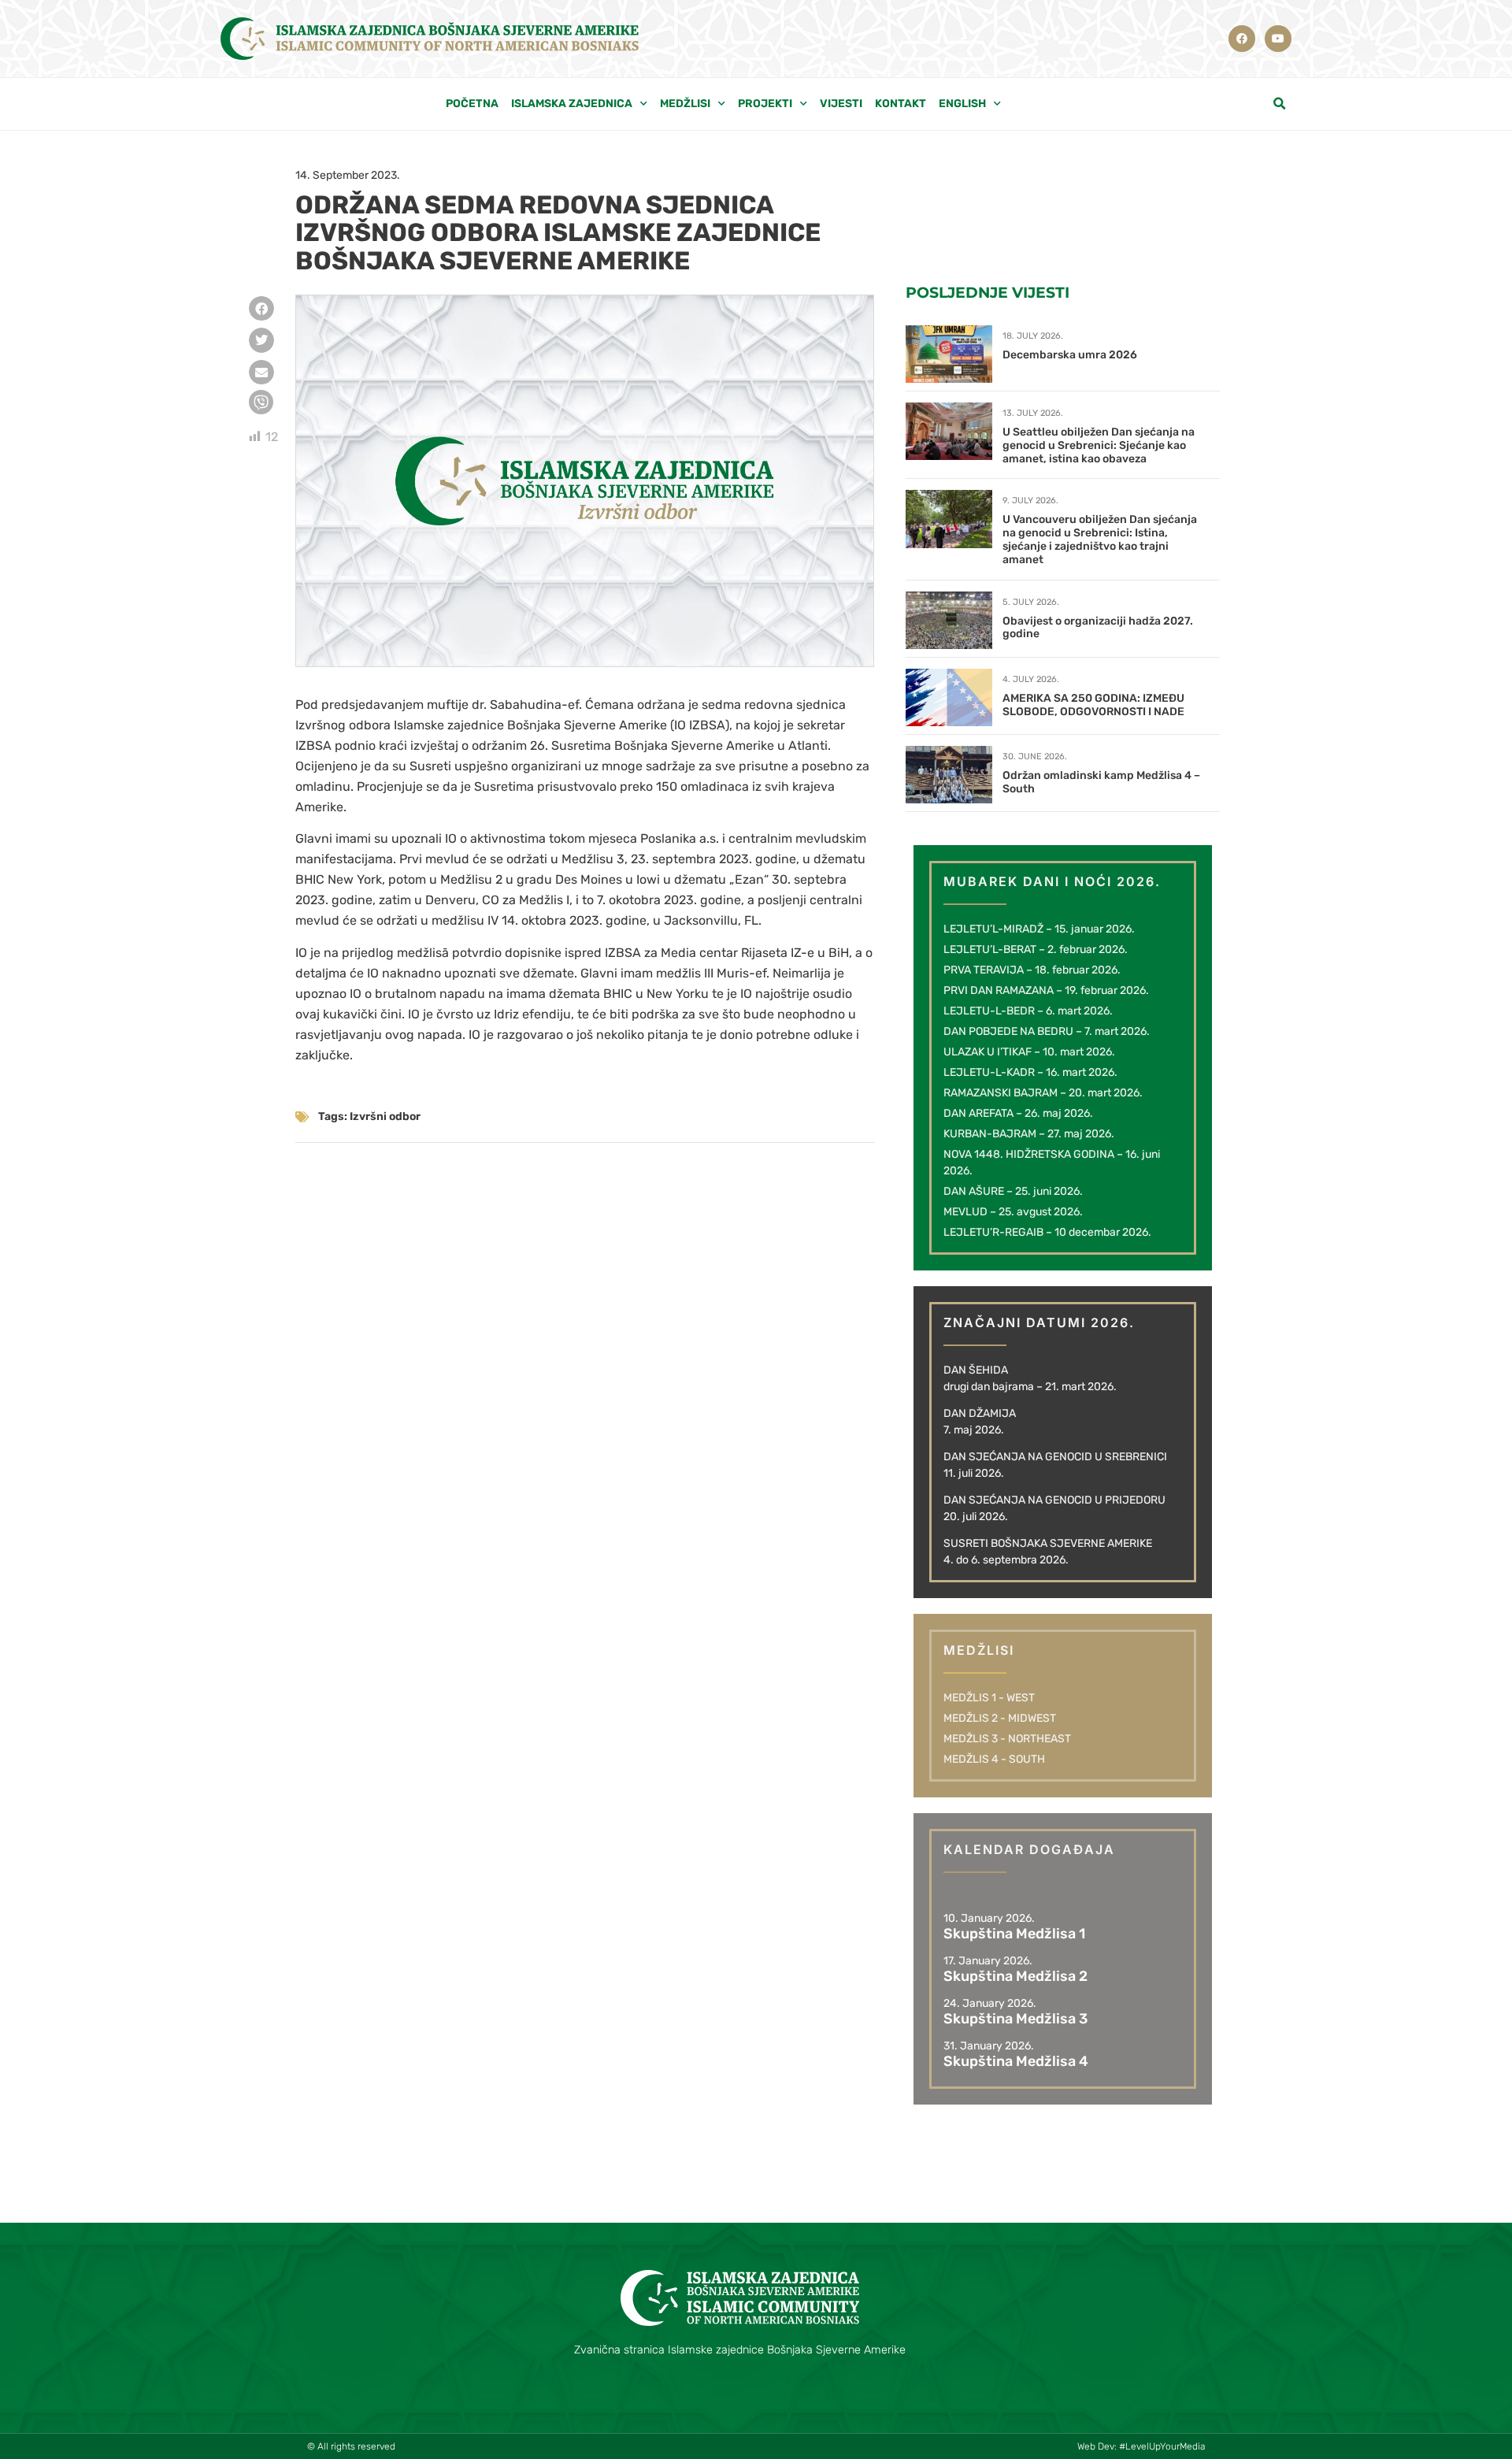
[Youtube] (1278, 39)
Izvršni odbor (385, 1116)
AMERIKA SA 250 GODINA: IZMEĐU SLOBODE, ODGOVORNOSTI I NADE (1093, 705)
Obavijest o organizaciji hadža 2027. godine (1098, 628)
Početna (472, 104)
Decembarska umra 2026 (1070, 355)
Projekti (765, 104)
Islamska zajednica (572, 104)
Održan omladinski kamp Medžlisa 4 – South (1101, 782)
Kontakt (901, 104)
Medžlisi (685, 104)
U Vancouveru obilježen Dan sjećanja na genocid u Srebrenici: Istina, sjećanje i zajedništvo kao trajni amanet (1100, 539)
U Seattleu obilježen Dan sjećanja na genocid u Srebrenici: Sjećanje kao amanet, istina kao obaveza (1099, 445)
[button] (1280, 104)
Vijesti (841, 104)
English (962, 104)
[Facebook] (1242, 39)
